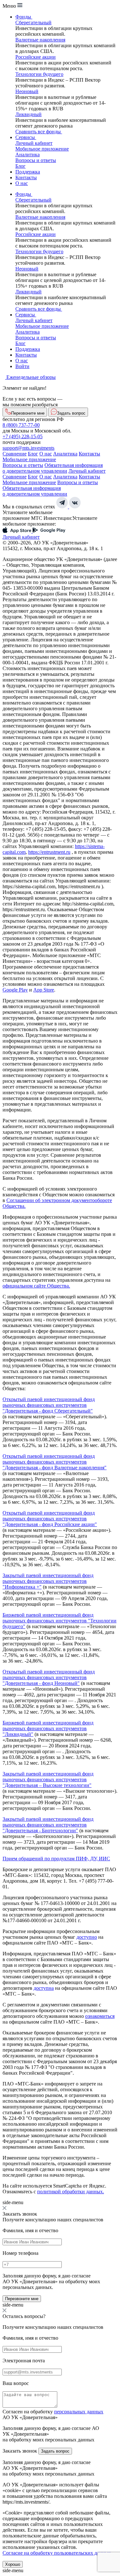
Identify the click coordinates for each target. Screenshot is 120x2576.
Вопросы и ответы (36, 160)
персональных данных (79, 2412)
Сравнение (15, 454)
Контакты (26, 177)
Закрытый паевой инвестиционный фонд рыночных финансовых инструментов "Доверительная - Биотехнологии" (48, 1825)
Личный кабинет (34, 143)
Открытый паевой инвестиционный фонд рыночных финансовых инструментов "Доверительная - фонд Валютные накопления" (55, 1462)
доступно (87, 1937)
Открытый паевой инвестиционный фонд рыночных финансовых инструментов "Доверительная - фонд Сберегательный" (49, 1405)
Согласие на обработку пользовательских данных (57, 2553)
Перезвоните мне (22, 2299)
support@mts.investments (28, 448)
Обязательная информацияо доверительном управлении (53, 468)
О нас (22, 183)
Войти (22, 366)
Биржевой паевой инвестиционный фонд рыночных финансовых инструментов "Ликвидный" (48, 1728)
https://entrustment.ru (49, 852)
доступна (44, 1988)
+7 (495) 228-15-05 (23, 436)
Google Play (15, 990)
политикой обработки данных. (71, 2192)
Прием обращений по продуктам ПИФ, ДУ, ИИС (56, 1859)
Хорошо (13, 2564)
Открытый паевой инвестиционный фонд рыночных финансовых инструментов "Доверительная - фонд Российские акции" (50, 1519)
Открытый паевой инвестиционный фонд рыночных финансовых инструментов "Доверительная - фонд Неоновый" (49, 1677)
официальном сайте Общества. (36, 1286)
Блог (20, 166)
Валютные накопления (40, 40)
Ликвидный (28, 114)
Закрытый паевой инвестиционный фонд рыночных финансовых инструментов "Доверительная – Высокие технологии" (48, 1779)
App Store (44, 990)
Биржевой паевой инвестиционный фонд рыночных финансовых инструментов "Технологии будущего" (60, 1621)
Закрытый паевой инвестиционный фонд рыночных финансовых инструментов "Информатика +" (48, 1581)
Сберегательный (33, 22)
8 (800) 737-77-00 (21, 425)
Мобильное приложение (42, 149)
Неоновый (27, 91)
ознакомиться (100, 2016)
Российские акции (36, 57)
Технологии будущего (39, 74)
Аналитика (28, 155)
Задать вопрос (55, 2451)
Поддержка (28, 172)
